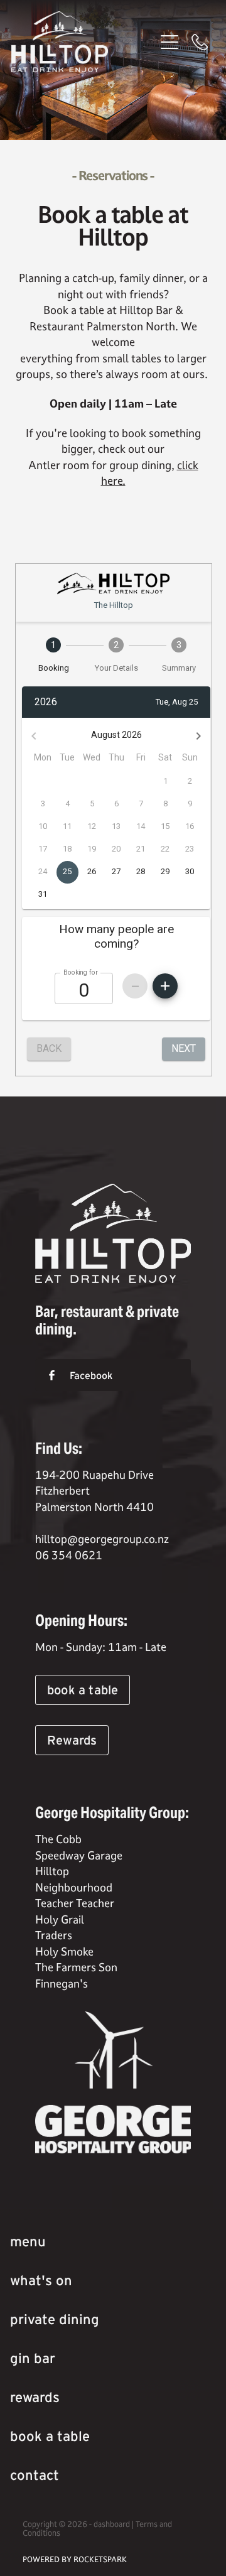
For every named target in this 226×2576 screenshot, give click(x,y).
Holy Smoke (64, 1951)
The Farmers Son (76, 1967)
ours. (196, 374)
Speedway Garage (79, 1855)
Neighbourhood (74, 1887)
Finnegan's (62, 1983)
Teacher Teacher (75, 1903)
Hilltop (52, 1871)
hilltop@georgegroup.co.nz (102, 1539)
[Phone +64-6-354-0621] (200, 42)
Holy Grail (61, 1919)
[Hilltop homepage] (83, 42)
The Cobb (60, 1839)
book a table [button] (83, 1690)
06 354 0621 (69, 1555)
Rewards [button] (72, 1740)
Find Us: (59, 1448)
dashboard (112, 2524)
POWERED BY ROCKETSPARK (75, 2559)
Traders (54, 1935)
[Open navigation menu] (169, 42)
